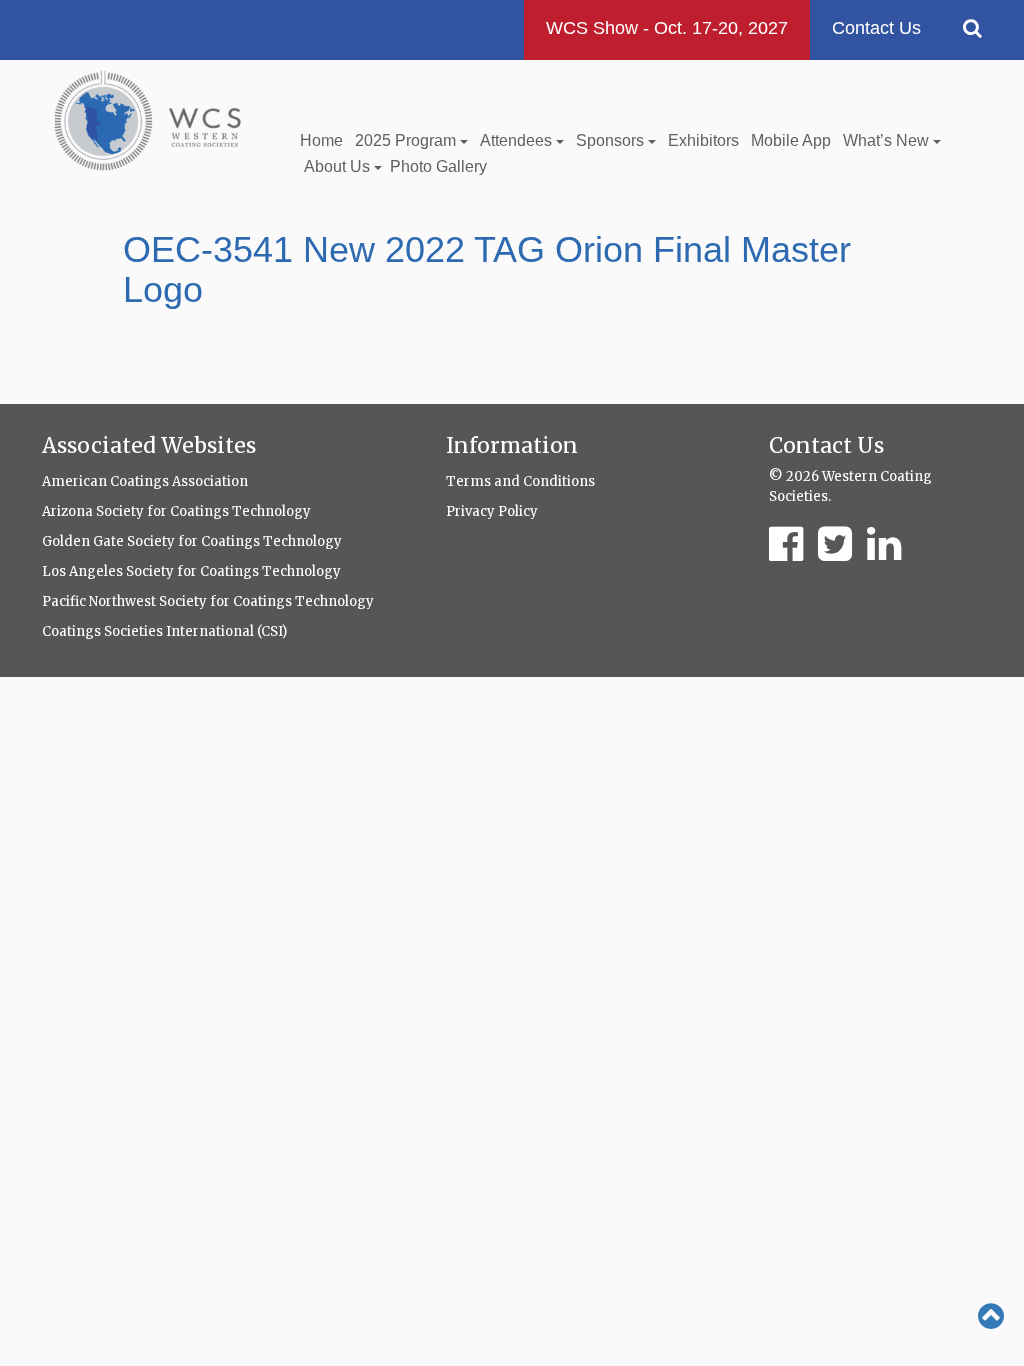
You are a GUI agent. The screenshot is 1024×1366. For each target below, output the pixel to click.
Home (321, 140)
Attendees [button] (518, 140)
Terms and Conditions (520, 481)
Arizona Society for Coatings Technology (176, 511)
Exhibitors (703, 140)
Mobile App (791, 140)
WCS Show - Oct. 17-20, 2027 (667, 28)
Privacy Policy (492, 511)
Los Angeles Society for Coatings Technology (191, 571)
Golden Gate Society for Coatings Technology (192, 541)
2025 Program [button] (407, 140)
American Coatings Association (145, 481)
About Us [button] (339, 166)
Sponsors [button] (612, 140)
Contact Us (876, 28)
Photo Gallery (438, 166)
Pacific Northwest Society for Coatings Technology (208, 601)
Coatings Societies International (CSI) (164, 631)
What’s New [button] (888, 140)
